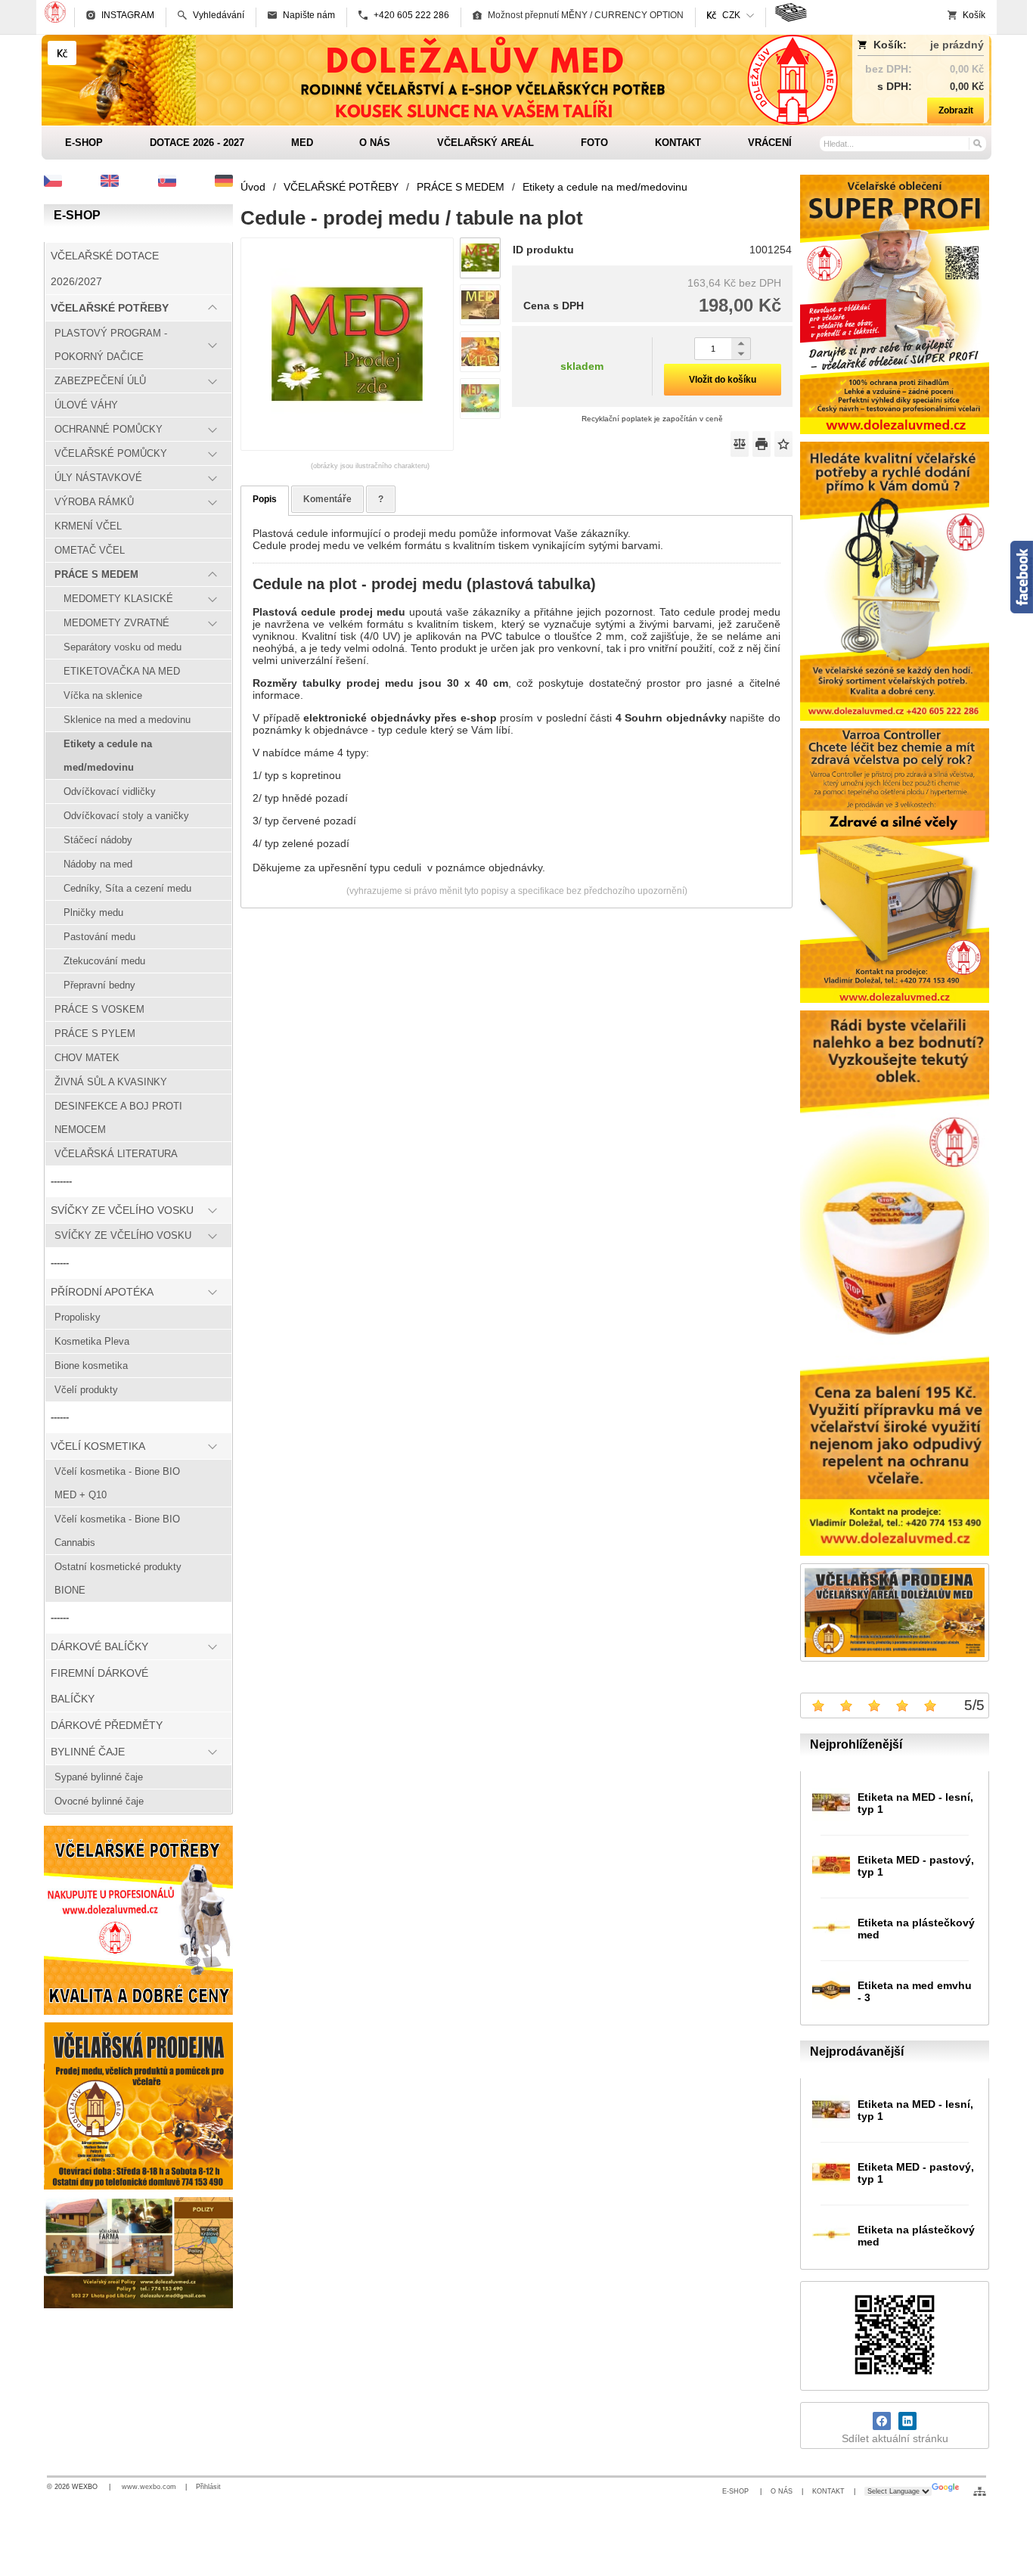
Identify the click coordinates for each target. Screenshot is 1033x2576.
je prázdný (957, 45)
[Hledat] (977, 143)
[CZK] (62, 53)
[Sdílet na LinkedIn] (907, 2421)
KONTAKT (828, 2491)
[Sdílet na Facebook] (882, 2421)
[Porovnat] (740, 444)
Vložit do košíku (723, 380)
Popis (265, 499)
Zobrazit (956, 110)
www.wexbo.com (149, 2487)
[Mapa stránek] (980, 2491)
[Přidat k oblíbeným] (783, 444)
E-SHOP (737, 2491)
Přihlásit (208, 2487)
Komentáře (327, 499)
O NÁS (782, 2491)
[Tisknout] (762, 444)
